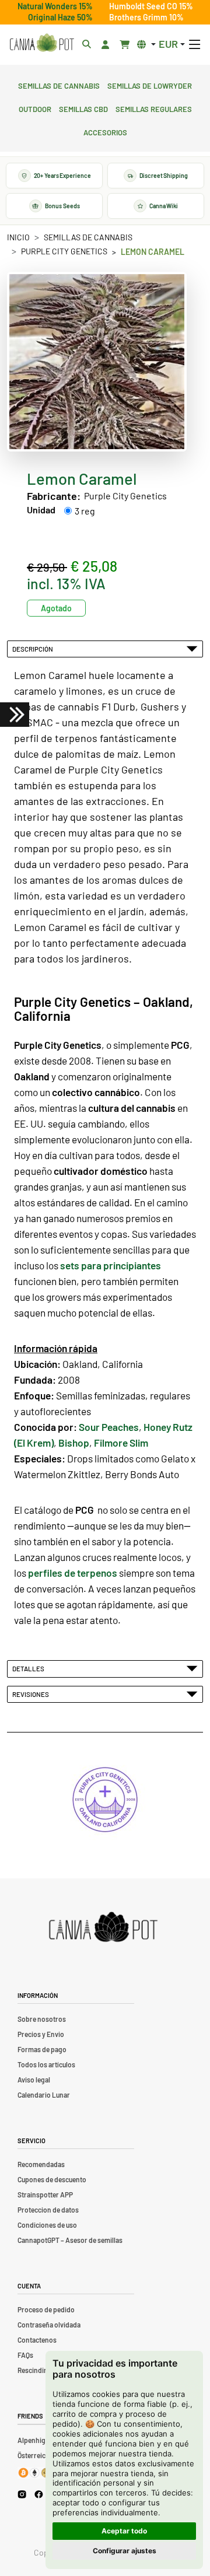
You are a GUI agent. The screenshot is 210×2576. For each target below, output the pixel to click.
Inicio (18, 237)
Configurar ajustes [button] (125, 2551)
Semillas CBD (83, 108)
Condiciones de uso (47, 2225)
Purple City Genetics (64, 251)
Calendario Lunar (44, 2095)
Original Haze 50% (60, 17)
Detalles (29, 1668)
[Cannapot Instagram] (22, 2494)
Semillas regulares (154, 108)
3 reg (85, 511)
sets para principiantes (111, 1265)
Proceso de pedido (46, 2309)
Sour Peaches (109, 1427)
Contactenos (37, 2340)
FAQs (25, 2355)
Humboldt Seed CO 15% (151, 6)
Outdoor (35, 108)
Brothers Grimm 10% (146, 17)
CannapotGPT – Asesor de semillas (70, 2240)
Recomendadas (41, 2164)
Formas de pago (42, 2049)
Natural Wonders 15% (55, 6)
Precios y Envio (41, 2034)
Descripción (34, 649)
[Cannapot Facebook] (39, 2494)
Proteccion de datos (48, 2210)
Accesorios (105, 131)
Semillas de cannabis (59, 85)
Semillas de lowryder (150, 85)
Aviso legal (34, 2080)
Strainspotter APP (45, 2194)
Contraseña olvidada (49, 2325)
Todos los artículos (46, 2064)
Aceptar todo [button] (124, 2531)
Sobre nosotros (42, 2019)
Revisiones (32, 1694)
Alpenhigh (34, 2440)
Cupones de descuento (52, 2179)
